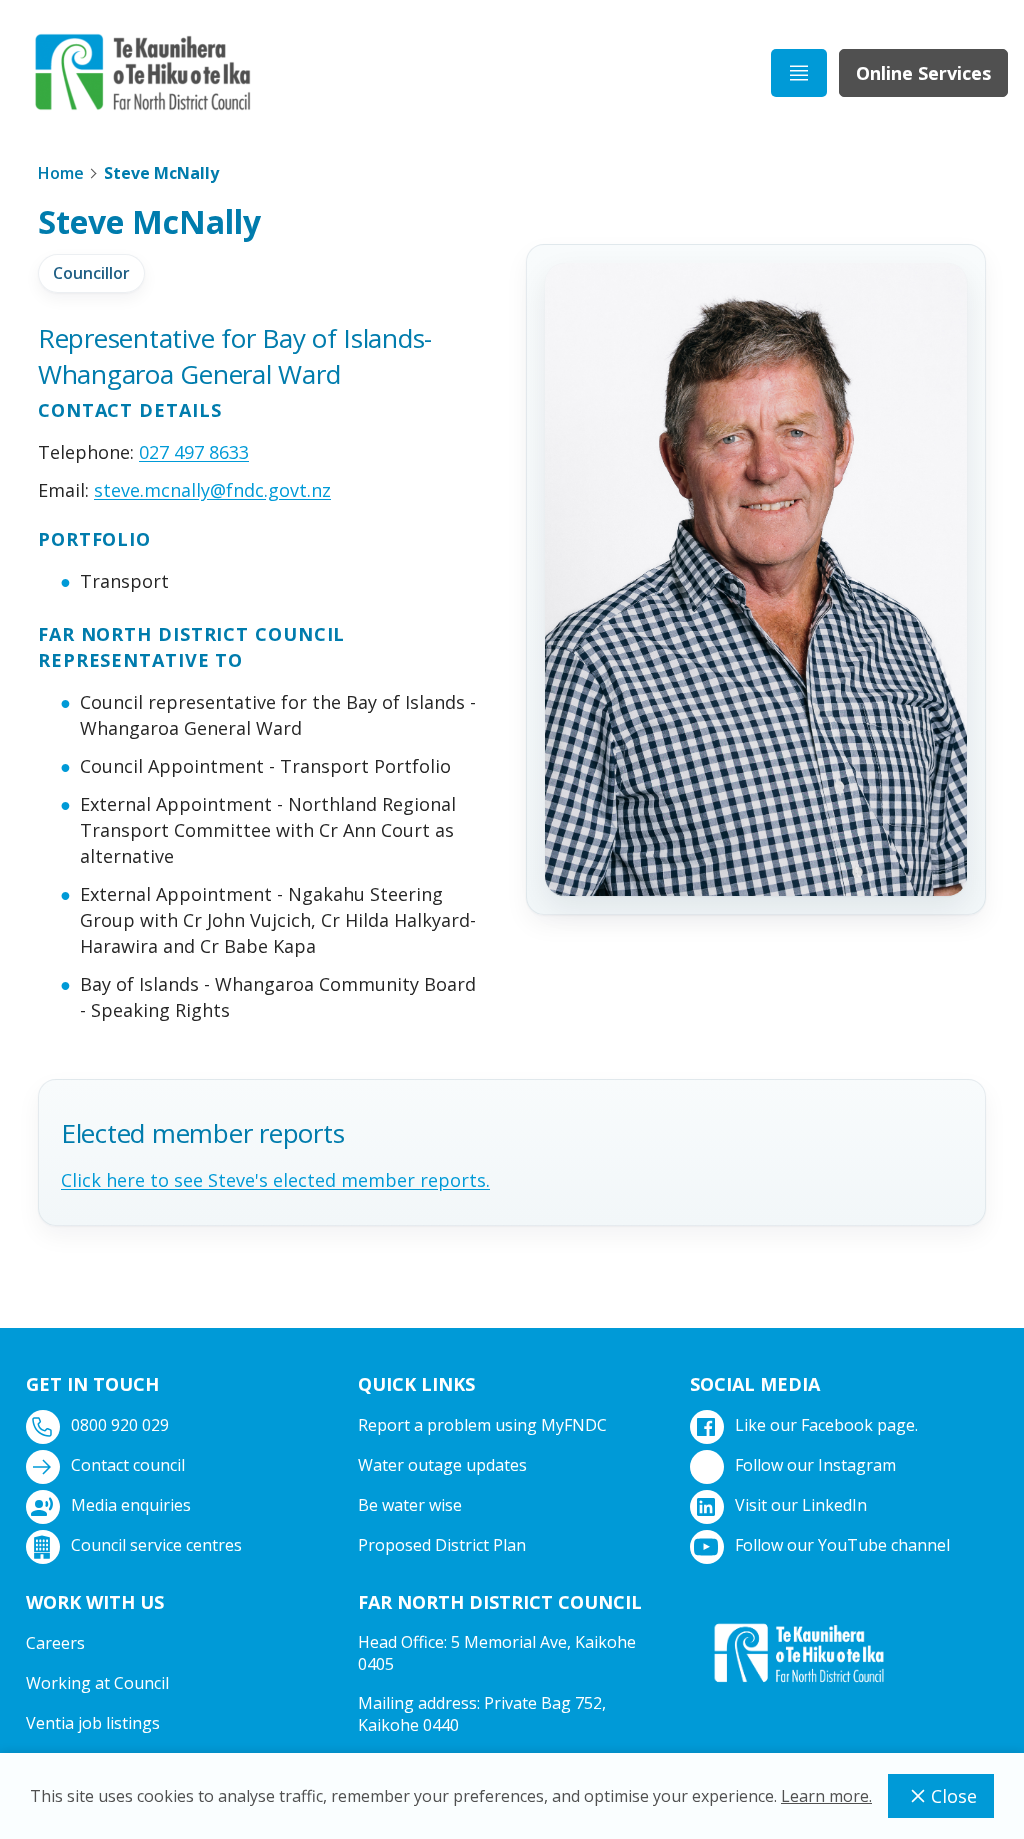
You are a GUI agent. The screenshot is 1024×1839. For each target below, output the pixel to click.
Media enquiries (131, 1505)
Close (954, 1796)
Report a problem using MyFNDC (482, 1425)
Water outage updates (442, 1465)
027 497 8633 (194, 452)
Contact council (128, 1465)
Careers (55, 1643)
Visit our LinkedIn (801, 1505)
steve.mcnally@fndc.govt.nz (212, 490)
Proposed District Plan (442, 1545)
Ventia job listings (93, 1723)
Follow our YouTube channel (842, 1545)
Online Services (923, 73)
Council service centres (156, 1545)
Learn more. (826, 1796)
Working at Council (97, 1683)
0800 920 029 (120, 1425)
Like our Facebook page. (826, 1425)
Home (61, 173)
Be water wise (410, 1505)
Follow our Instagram (815, 1465)
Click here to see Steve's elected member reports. (275, 1180)
